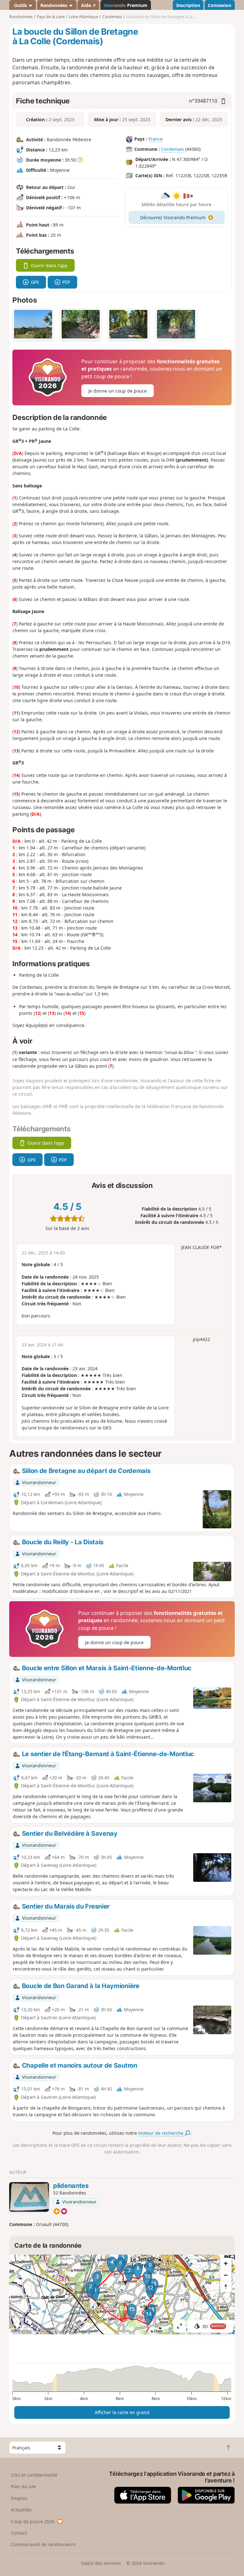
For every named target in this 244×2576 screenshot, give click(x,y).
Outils (20, 5)
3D (213, 2326)
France (156, 139)
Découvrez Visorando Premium (173, 217)
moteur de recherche (161, 2133)
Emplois (19, 2498)
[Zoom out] (226, 2275)
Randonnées (54, 5)
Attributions (21, 2331)
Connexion (220, 5)
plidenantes (71, 2186)
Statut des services (101, 2563)
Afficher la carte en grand (122, 2412)
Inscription (188, 5)
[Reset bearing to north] (226, 2286)
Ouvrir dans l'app (49, 265)
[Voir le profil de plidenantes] (29, 2197)
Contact (19, 2533)
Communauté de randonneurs (43, 2544)
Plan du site (23, 2486)
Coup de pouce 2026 (33, 2521)
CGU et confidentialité (34, 2475)
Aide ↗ (88, 5)
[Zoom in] (226, 2264)
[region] (122, 2294)
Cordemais (173, 149)
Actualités (21, 2510)
